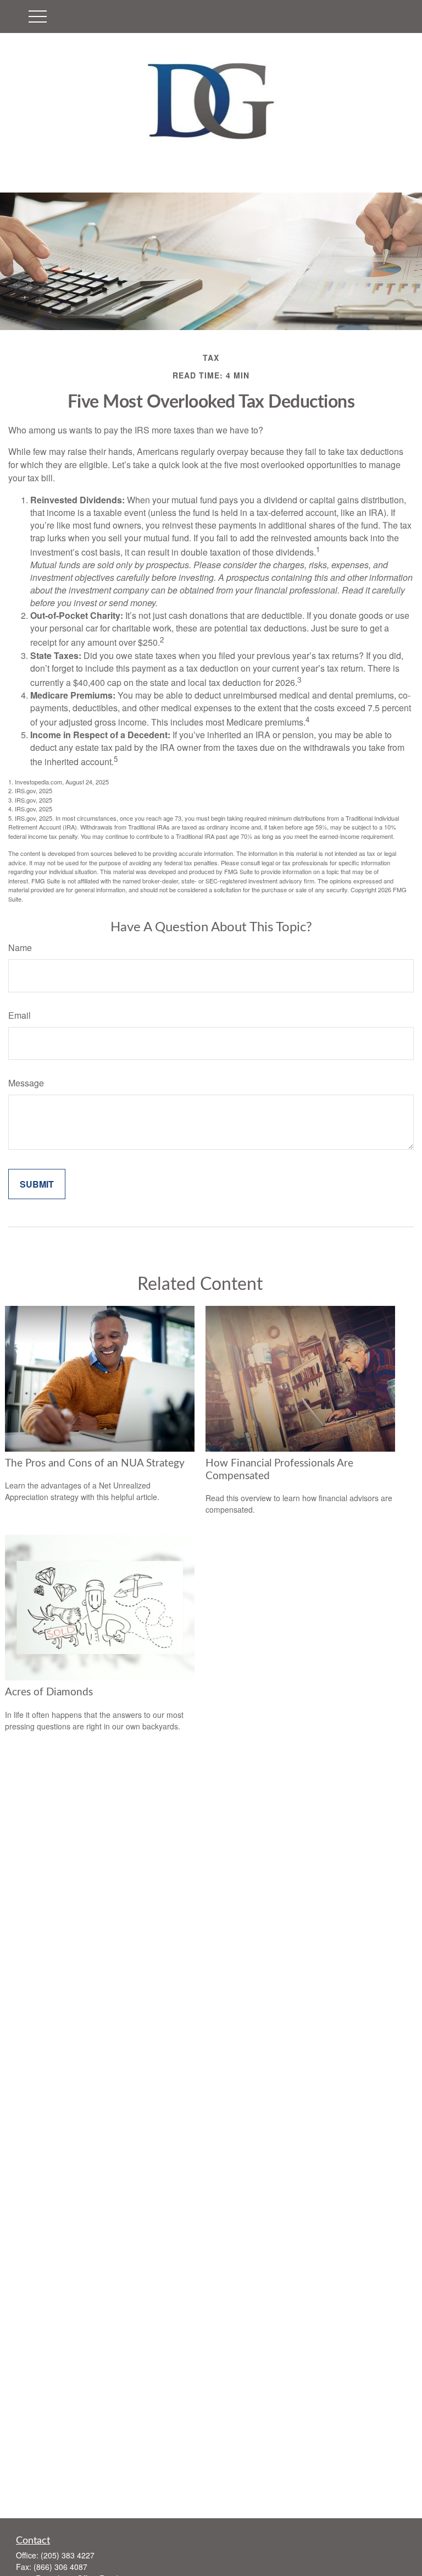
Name (20, 948)
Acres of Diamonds (49, 1692)
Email (20, 1015)
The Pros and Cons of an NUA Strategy (95, 1463)
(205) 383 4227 (68, 2555)
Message (26, 1083)
